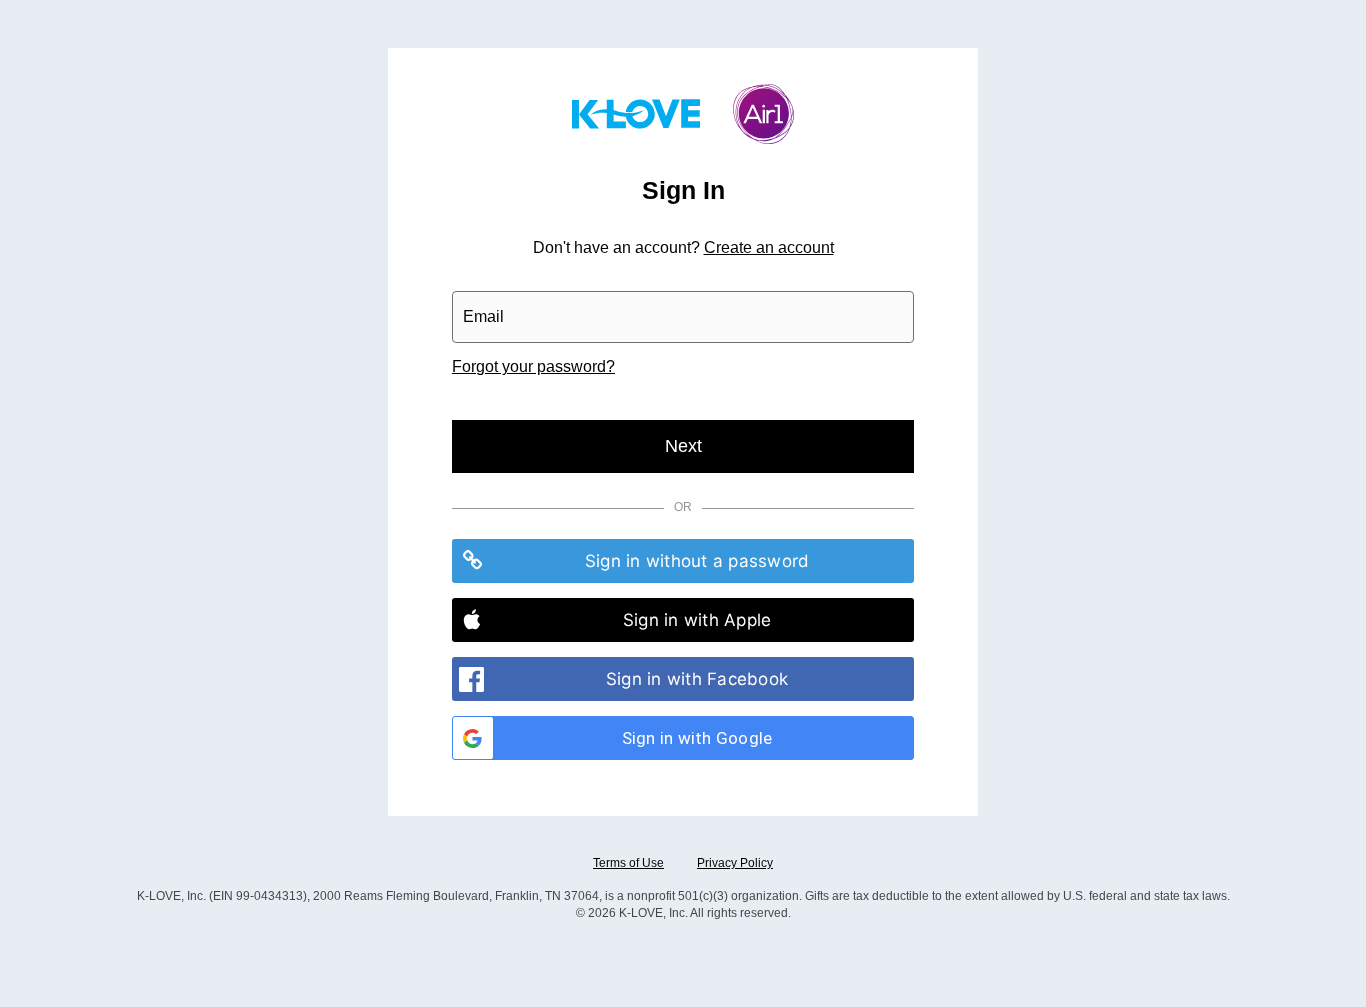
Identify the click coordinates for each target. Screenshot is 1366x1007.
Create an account (769, 247)
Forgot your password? (533, 366)
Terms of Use (628, 863)
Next (683, 446)
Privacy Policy (735, 863)
